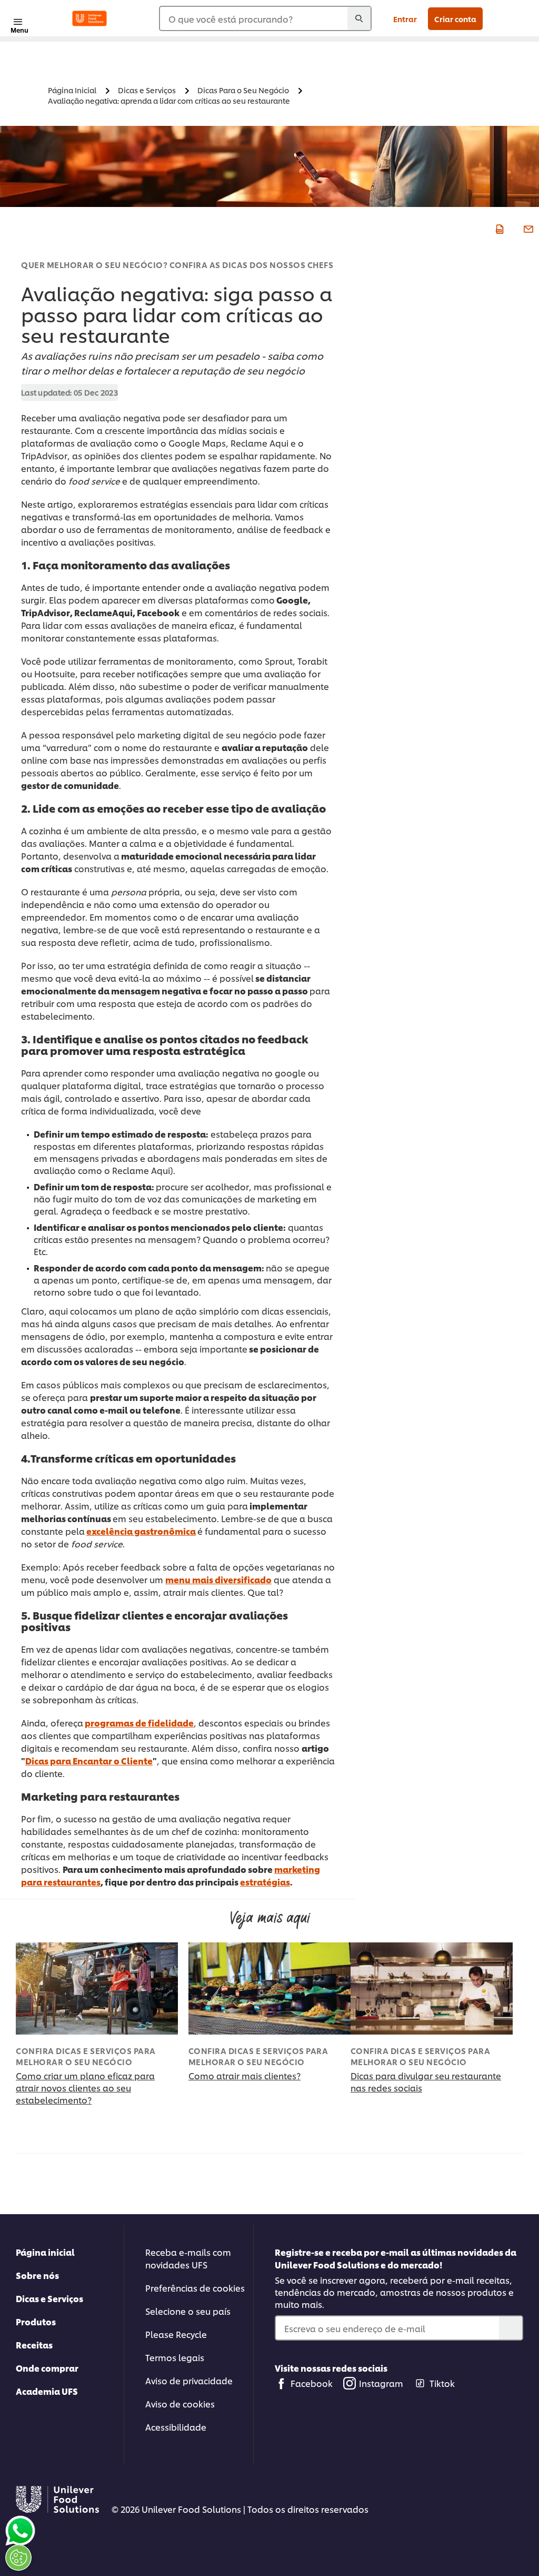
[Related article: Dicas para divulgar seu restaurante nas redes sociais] (432, 1988)
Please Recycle (176, 2334)
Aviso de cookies (180, 2404)
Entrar (405, 19)
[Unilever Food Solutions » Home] (89, 18)
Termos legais (175, 2357)
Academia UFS (47, 2391)
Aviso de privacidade (189, 2380)
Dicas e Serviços (49, 2298)
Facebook (312, 2383)
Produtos (36, 2321)
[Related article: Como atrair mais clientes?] (269, 1988)
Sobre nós (37, 2275)
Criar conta (455, 19)
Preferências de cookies (195, 2288)
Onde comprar (47, 2368)
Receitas (34, 2345)
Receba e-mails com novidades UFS (188, 2258)
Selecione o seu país (188, 2311)
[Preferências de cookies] (18, 2558)
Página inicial (45, 2252)
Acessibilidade (176, 2427)
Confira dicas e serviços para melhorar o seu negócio (86, 2056)
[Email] (527, 228)
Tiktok (442, 2383)
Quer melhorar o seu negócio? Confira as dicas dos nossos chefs (177, 265)
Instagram (381, 2383)
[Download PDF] (498, 228)
